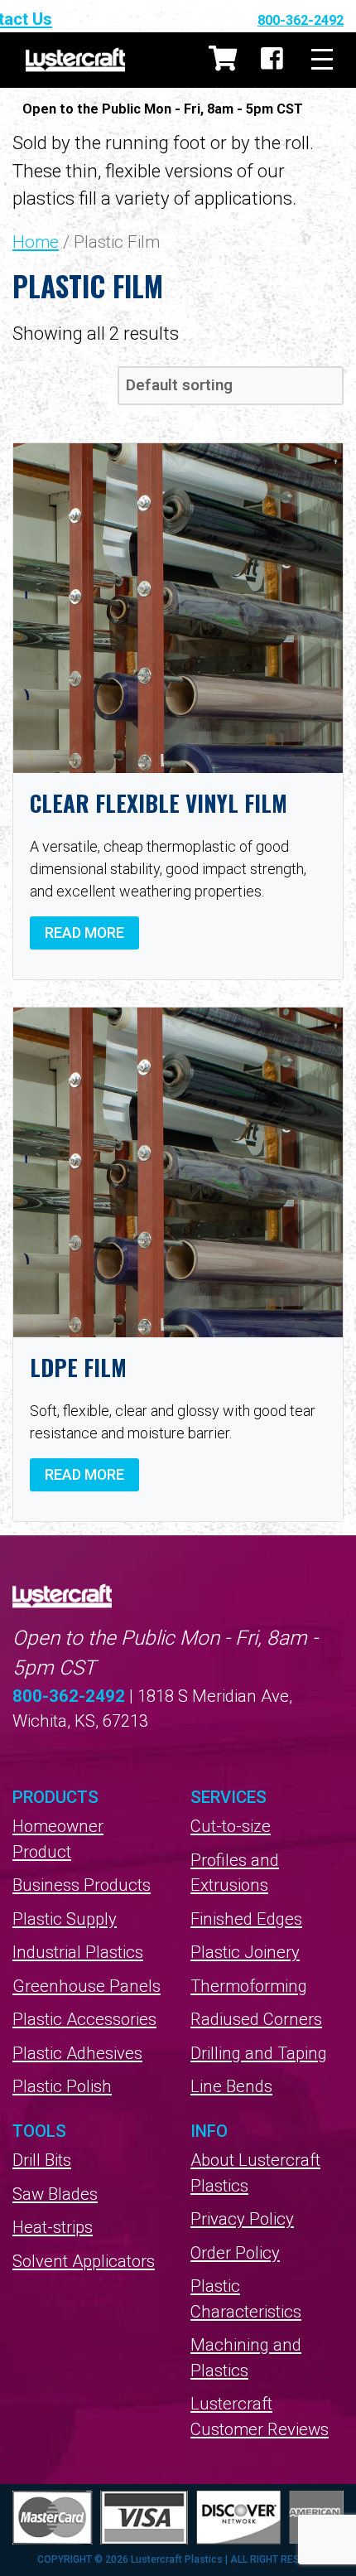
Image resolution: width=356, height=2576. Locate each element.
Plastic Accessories (84, 2019)
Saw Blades (55, 2194)
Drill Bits (42, 2160)
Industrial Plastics (78, 1952)
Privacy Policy (242, 2219)
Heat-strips (53, 2227)
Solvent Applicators (84, 2261)
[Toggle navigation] (322, 60)
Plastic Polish (62, 2086)
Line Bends (231, 2086)
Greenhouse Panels (87, 1986)
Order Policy (235, 2253)
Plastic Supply (65, 1919)
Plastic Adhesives (77, 2053)
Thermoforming (249, 1986)
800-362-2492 (301, 20)
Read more (84, 933)
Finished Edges (246, 1919)
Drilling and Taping (259, 2053)
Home (36, 242)
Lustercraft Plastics (75, 60)
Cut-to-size (231, 1826)
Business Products (82, 1885)
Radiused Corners (256, 2019)
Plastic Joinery (245, 1952)
